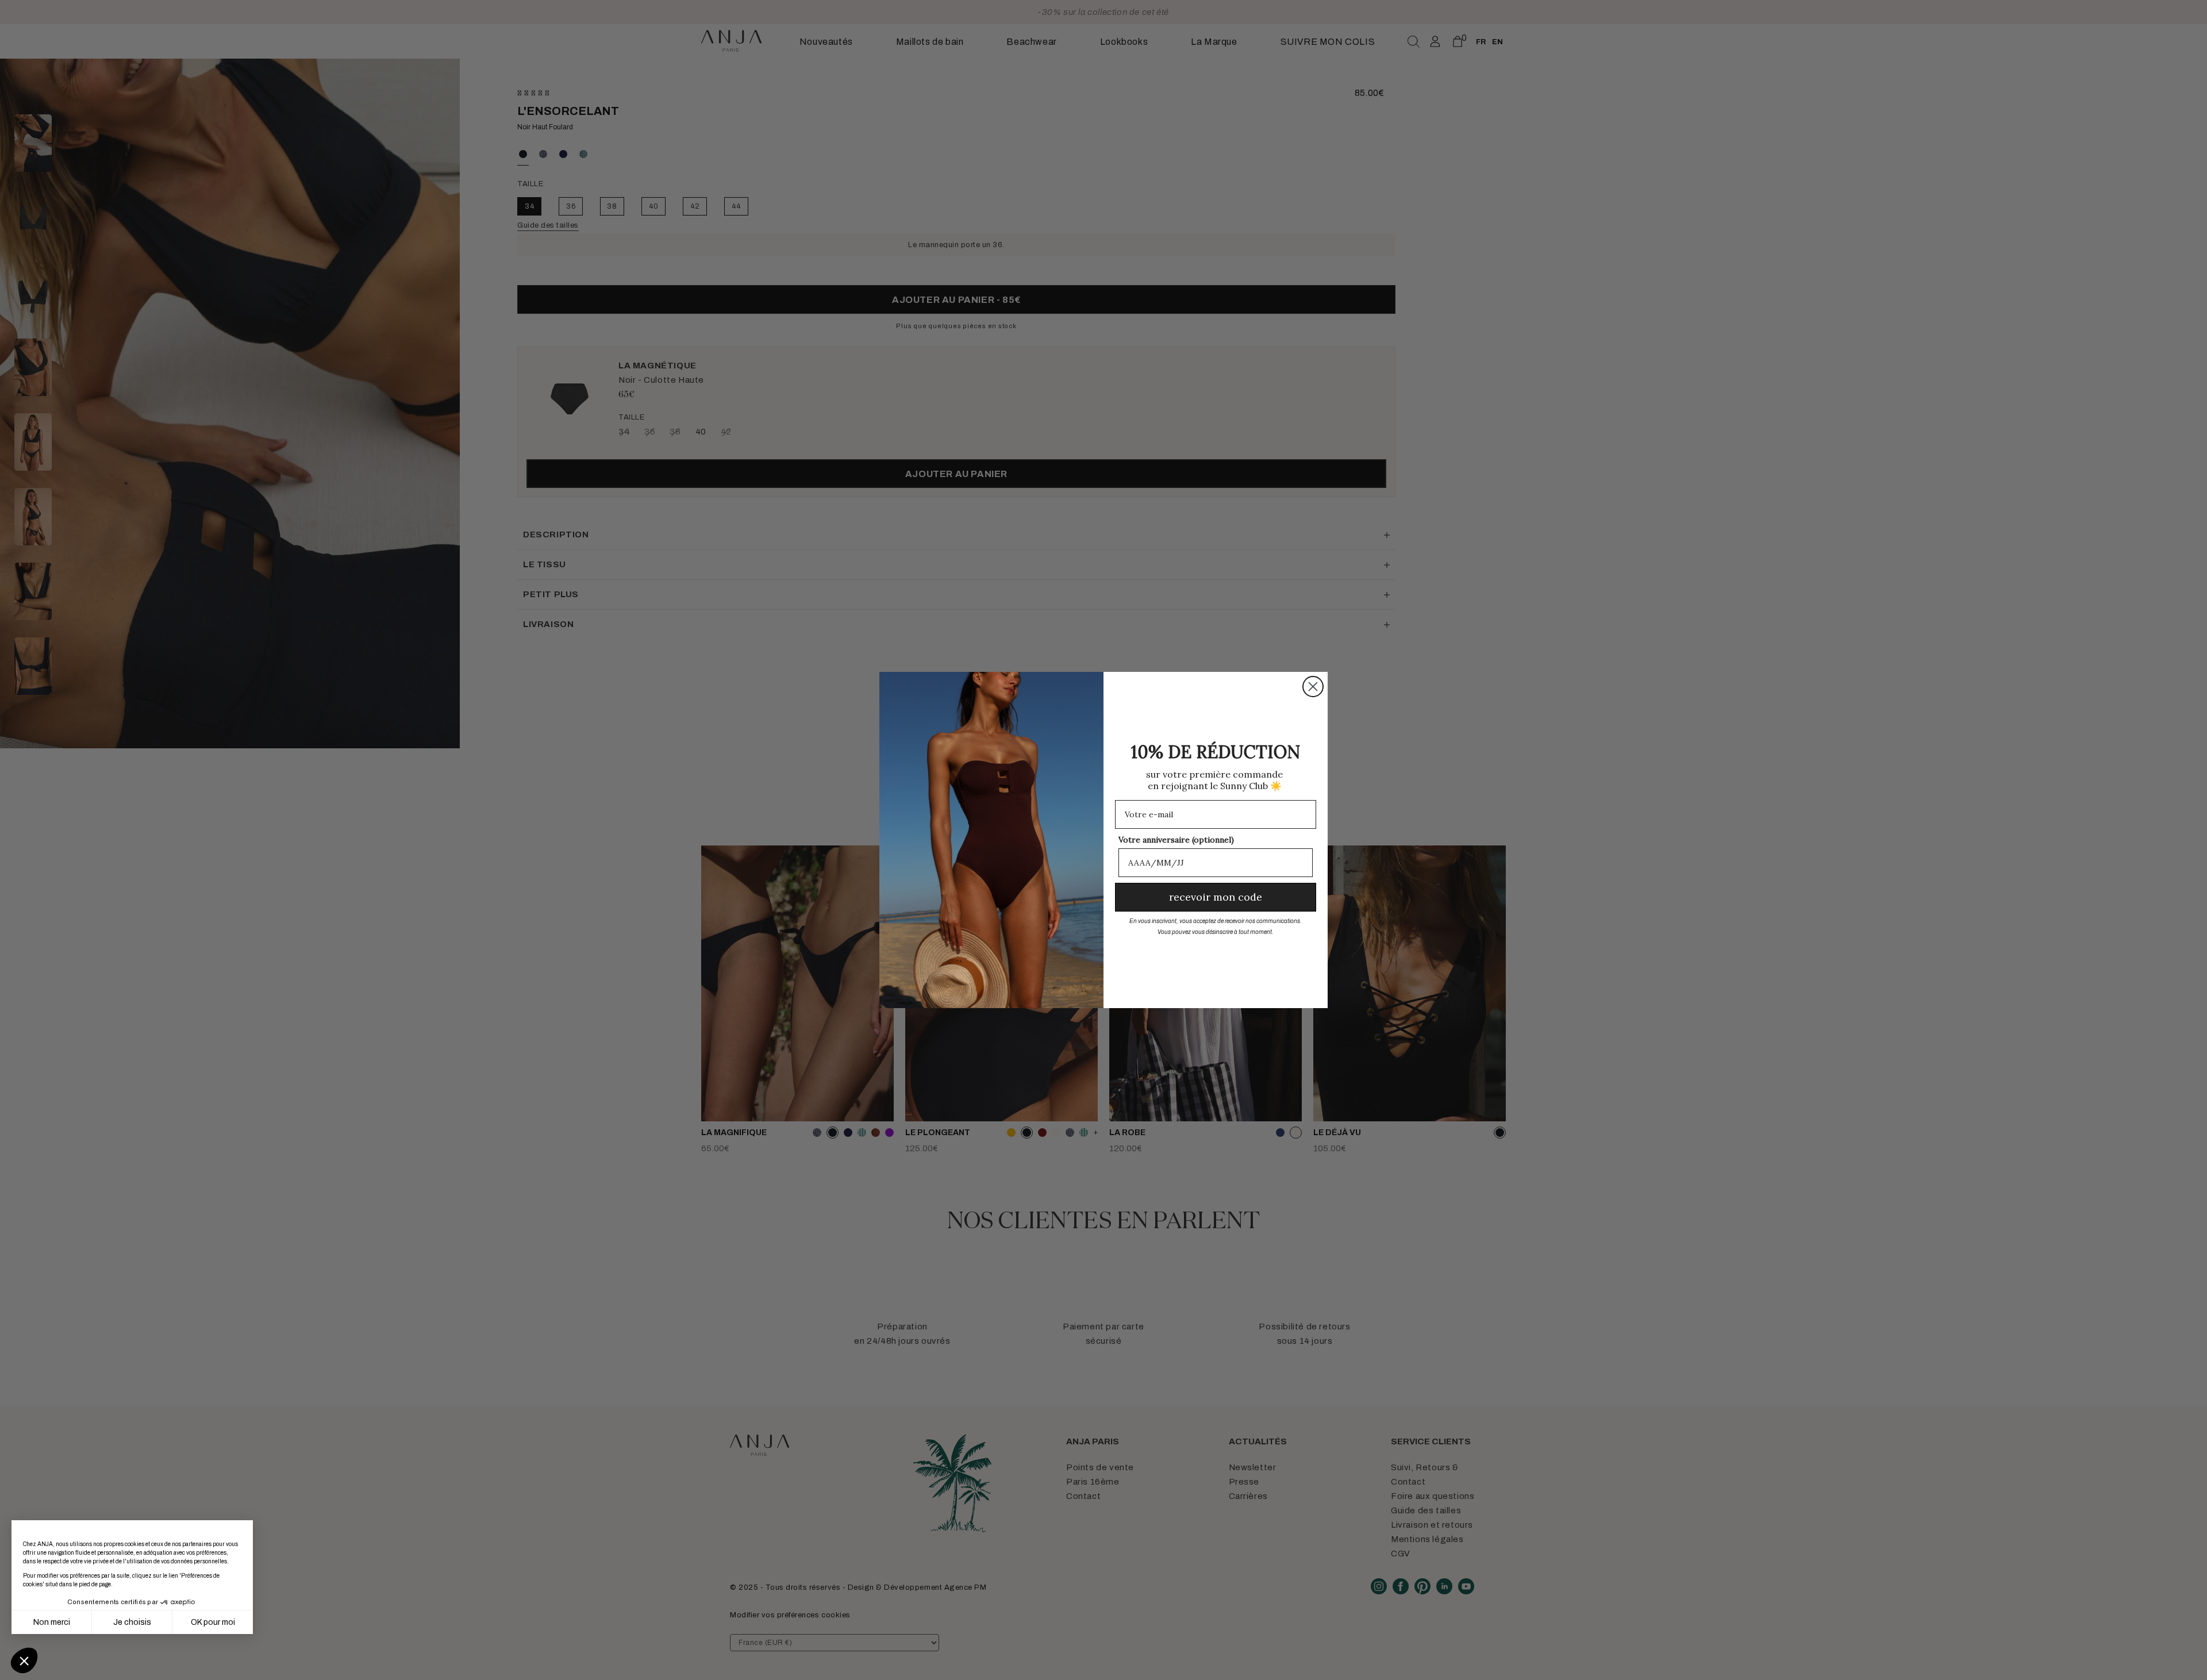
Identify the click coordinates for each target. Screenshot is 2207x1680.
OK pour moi (213, 1622)
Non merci (52, 1622)
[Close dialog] (1313, 687)
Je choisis (132, 1622)
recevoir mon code (1216, 897)
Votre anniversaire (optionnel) (1176, 840)
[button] (24, 1660)
